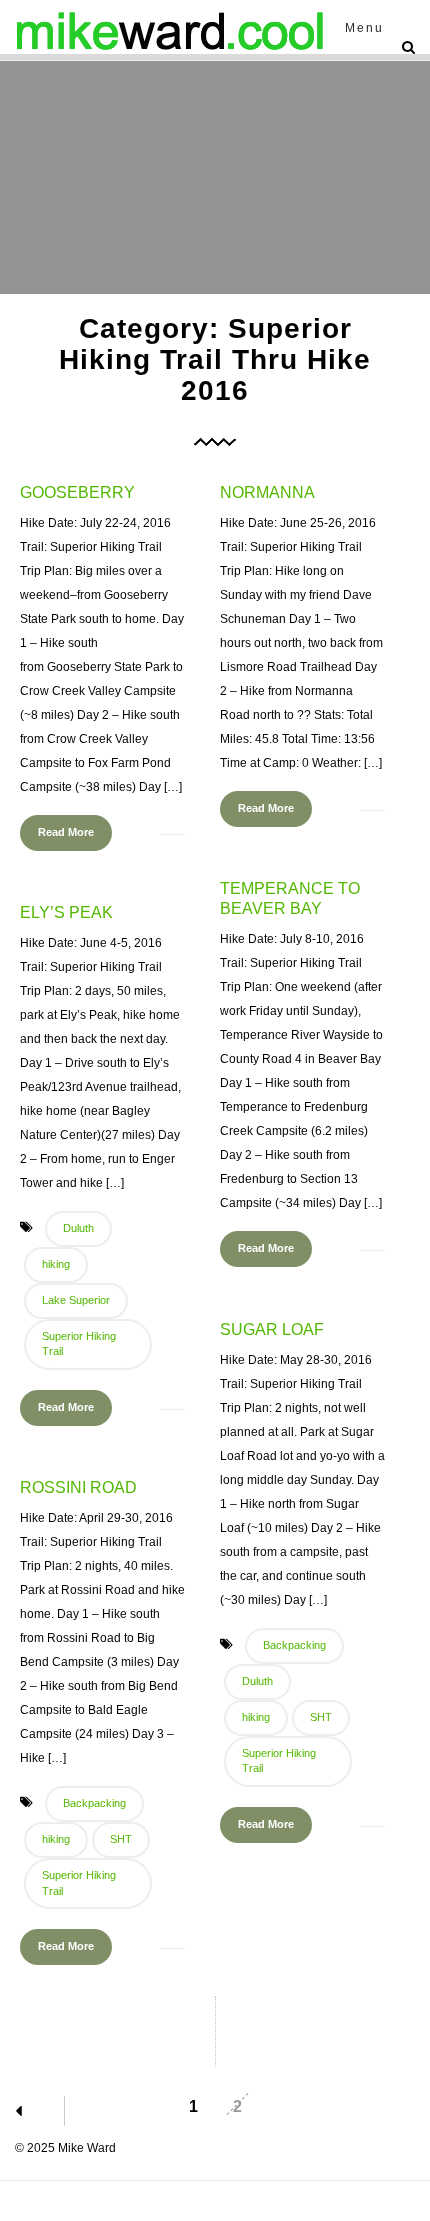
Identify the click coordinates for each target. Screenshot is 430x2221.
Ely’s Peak (66, 912)
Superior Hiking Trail (79, 1344)
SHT (321, 1717)
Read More (66, 832)
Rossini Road (78, 1487)
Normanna (267, 492)
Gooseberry (77, 492)
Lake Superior (76, 1300)
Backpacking (294, 1645)
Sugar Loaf (272, 1329)
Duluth (78, 1228)
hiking (56, 1264)
